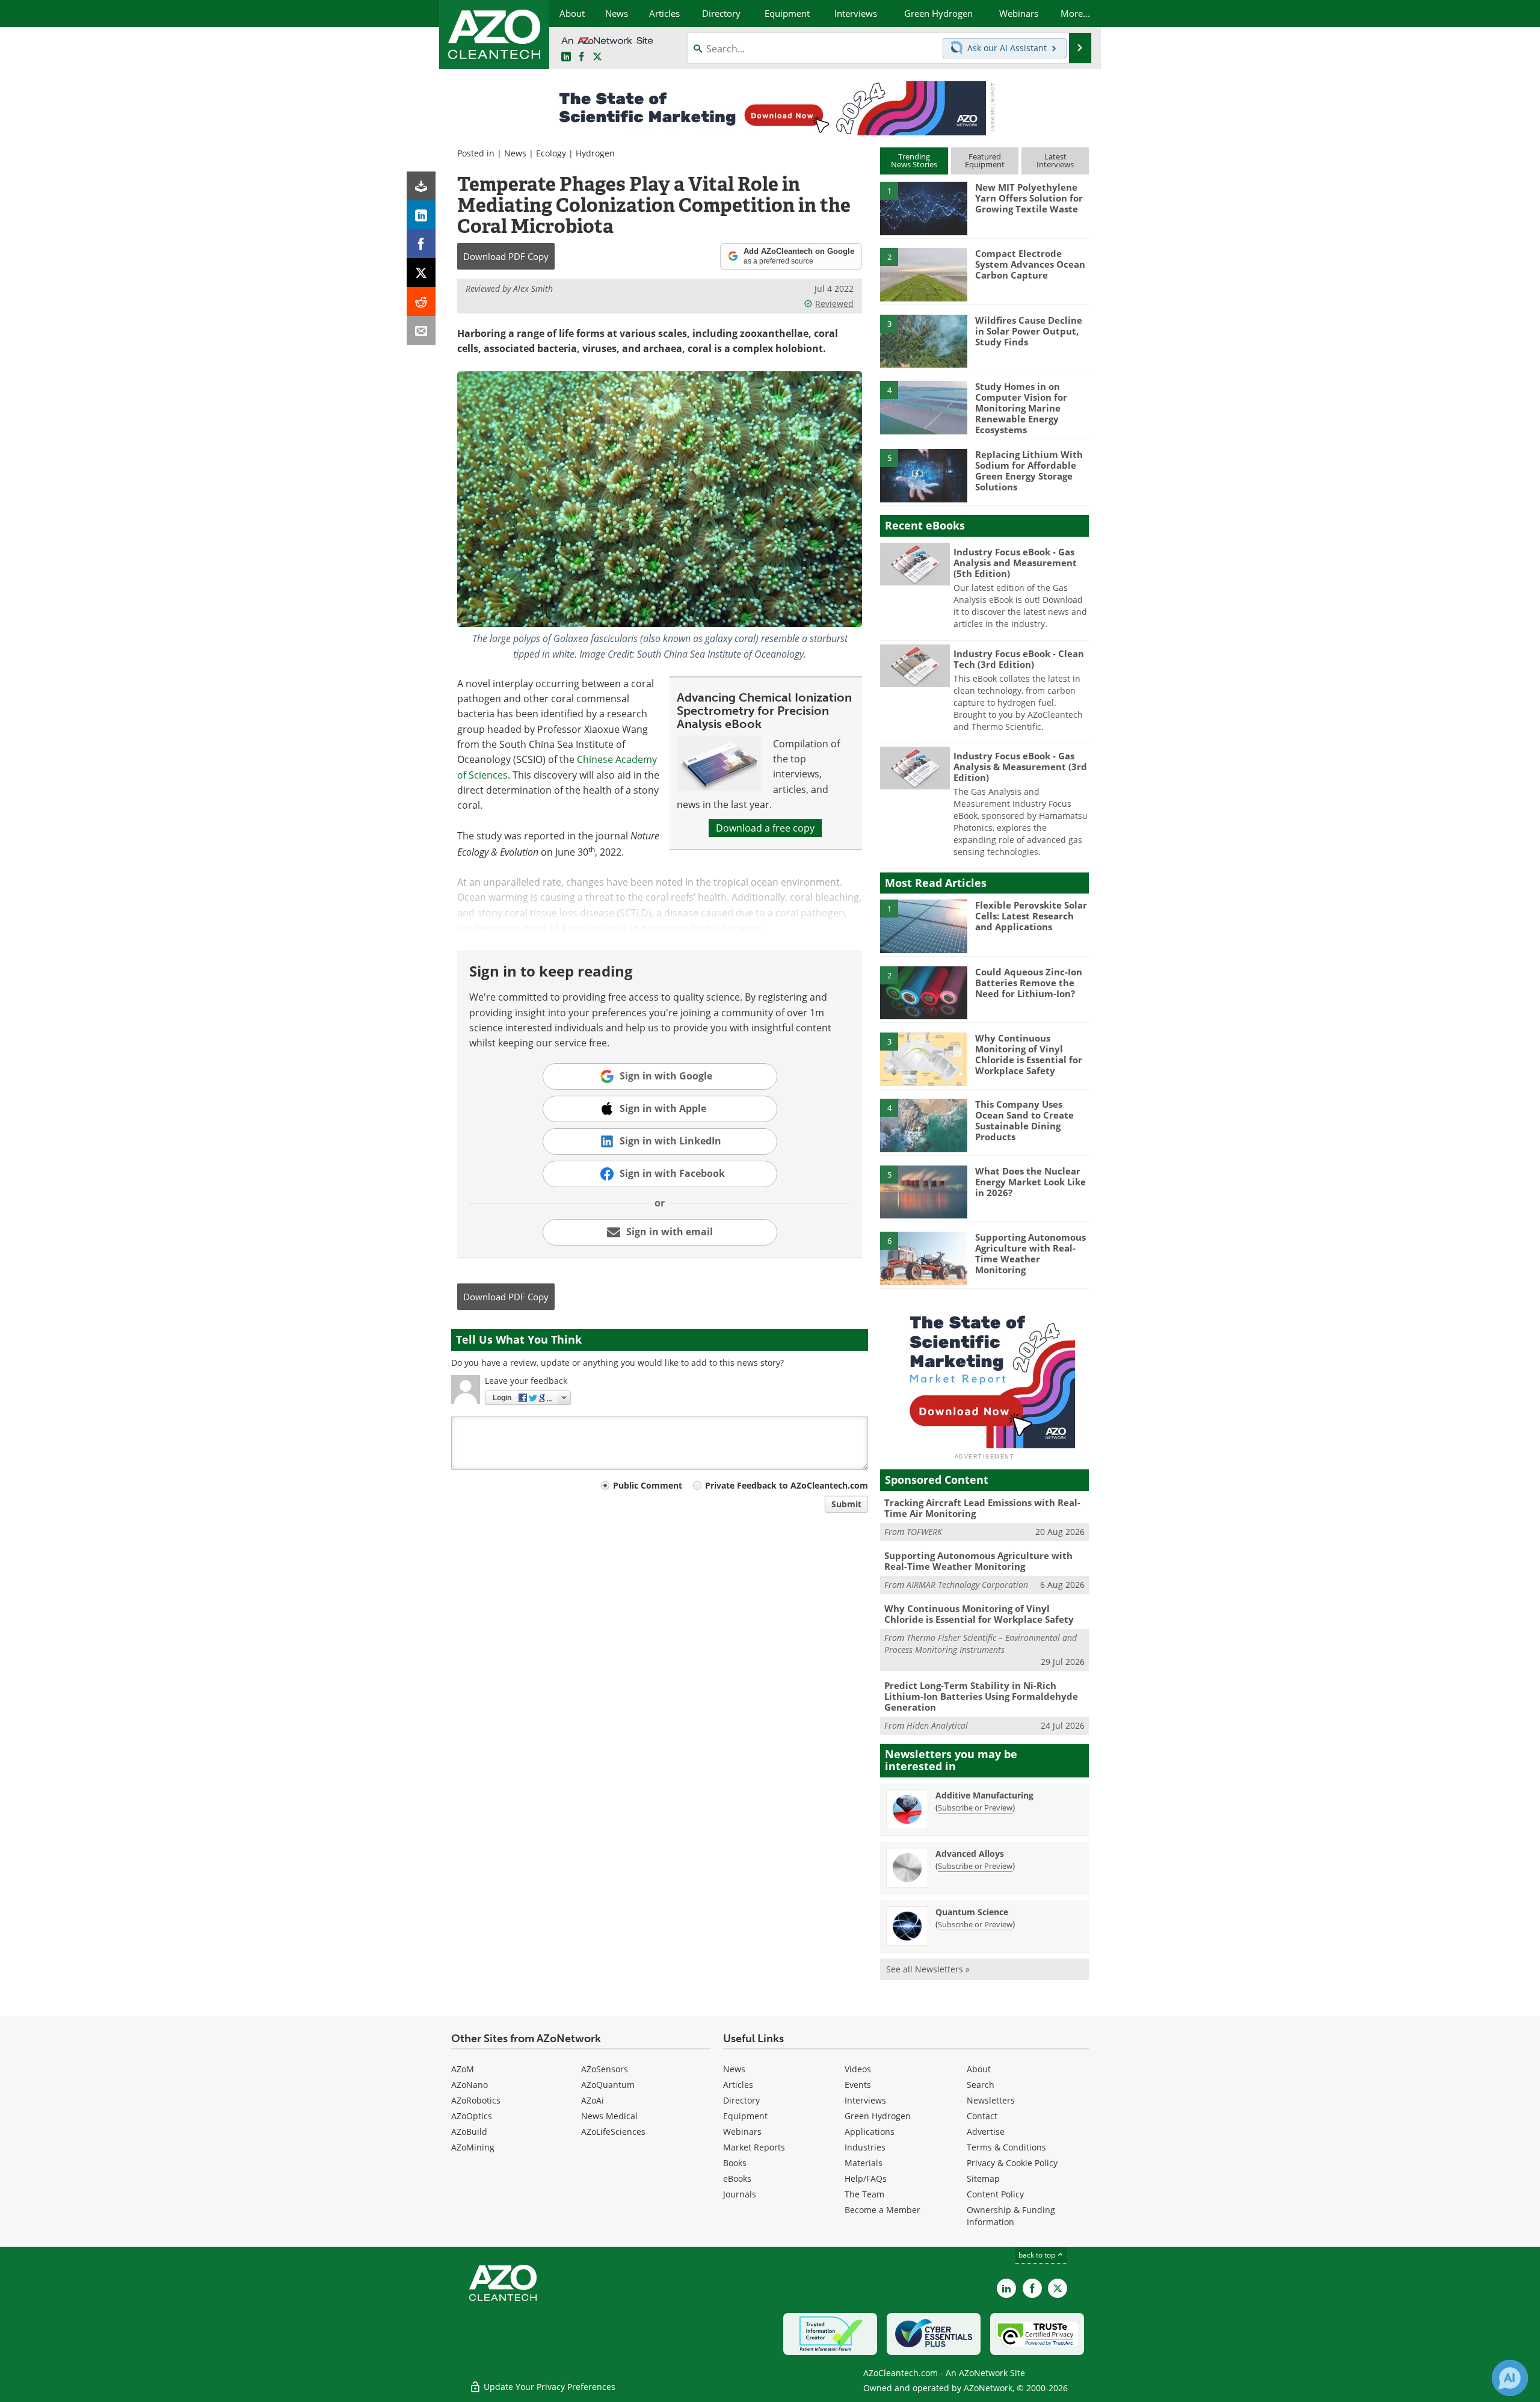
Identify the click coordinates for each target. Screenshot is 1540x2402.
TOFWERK (924, 1532)
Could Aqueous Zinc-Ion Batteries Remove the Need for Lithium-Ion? (1029, 983)
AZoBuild (469, 2132)
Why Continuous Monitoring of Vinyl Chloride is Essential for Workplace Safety (1029, 1054)
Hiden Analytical (937, 1725)
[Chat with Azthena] (1510, 2378)
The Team (864, 2194)
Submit (846, 1504)
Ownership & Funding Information (1011, 2216)
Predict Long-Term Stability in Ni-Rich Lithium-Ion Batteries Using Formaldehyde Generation (981, 1696)
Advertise (986, 2132)
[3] (923, 340)
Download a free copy (765, 828)
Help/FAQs (866, 2178)
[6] (923, 1258)
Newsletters (991, 2100)
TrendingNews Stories (914, 160)
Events (858, 2085)
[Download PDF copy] (421, 186)
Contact (982, 2116)
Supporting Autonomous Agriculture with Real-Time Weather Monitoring (1030, 1253)
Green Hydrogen (878, 2116)
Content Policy (995, 2194)
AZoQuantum (608, 2085)
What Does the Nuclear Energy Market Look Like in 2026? (1030, 1182)
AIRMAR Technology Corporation (967, 1585)
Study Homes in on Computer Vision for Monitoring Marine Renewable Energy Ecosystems (1021, 408)
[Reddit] (421, 301)
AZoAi (593, 2100)
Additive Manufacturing (984, 1795)
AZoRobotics (476, 2100)
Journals (740, 2194)
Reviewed (834, 304)
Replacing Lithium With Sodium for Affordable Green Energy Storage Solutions (1029, 471)
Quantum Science (972, 1912)
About (979, 2069)
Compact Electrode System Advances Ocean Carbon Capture (1030, 264)
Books (735, 2163)
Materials (864, 2163)
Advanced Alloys (970, 1854)
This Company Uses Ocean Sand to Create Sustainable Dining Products (1024, 1120)
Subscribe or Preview (975, 1808)
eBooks (737, 2178)
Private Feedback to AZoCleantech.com (787, 1485)
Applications (870, 2132)
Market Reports (754, 2147)
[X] (421, 273)
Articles (738, 2085)
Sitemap (983, 2178)
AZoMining (473, 2147)
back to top (1038, 2255)
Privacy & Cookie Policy (1012, 2163)
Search (981, 2085)
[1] (923, 208)
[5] (923, 475)
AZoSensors (605, 2069)
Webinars (742, 2132)
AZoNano (470, 2085)
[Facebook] (421, 244)
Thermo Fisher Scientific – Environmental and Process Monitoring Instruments (981, 1644)
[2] (923, 274)
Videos (858, 2069)
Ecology (551, 153)
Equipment (745, 2116)
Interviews (865, 2100)
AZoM (463, 2069)
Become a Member (882, 2210)
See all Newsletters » (928, 1969)
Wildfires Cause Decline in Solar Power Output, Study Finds (1029, 331)
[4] (923, 407)
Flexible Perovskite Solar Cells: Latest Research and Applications (1031, 916)
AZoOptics (472, 2116)
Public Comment (648, 1485)
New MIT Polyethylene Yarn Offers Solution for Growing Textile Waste (1029, 198)
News (515, 153)
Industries (865, 2147)
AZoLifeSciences (613, 2132)
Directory (741, 2100)
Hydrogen (595, 153)
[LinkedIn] (421, 215)
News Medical (609, 2116)
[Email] (421, 330)
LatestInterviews (1055, 160)
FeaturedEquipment (985, 160)
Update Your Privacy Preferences (548, 2387)
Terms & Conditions (1006, 2147)
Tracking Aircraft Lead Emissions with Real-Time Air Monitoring (982, 1508)
